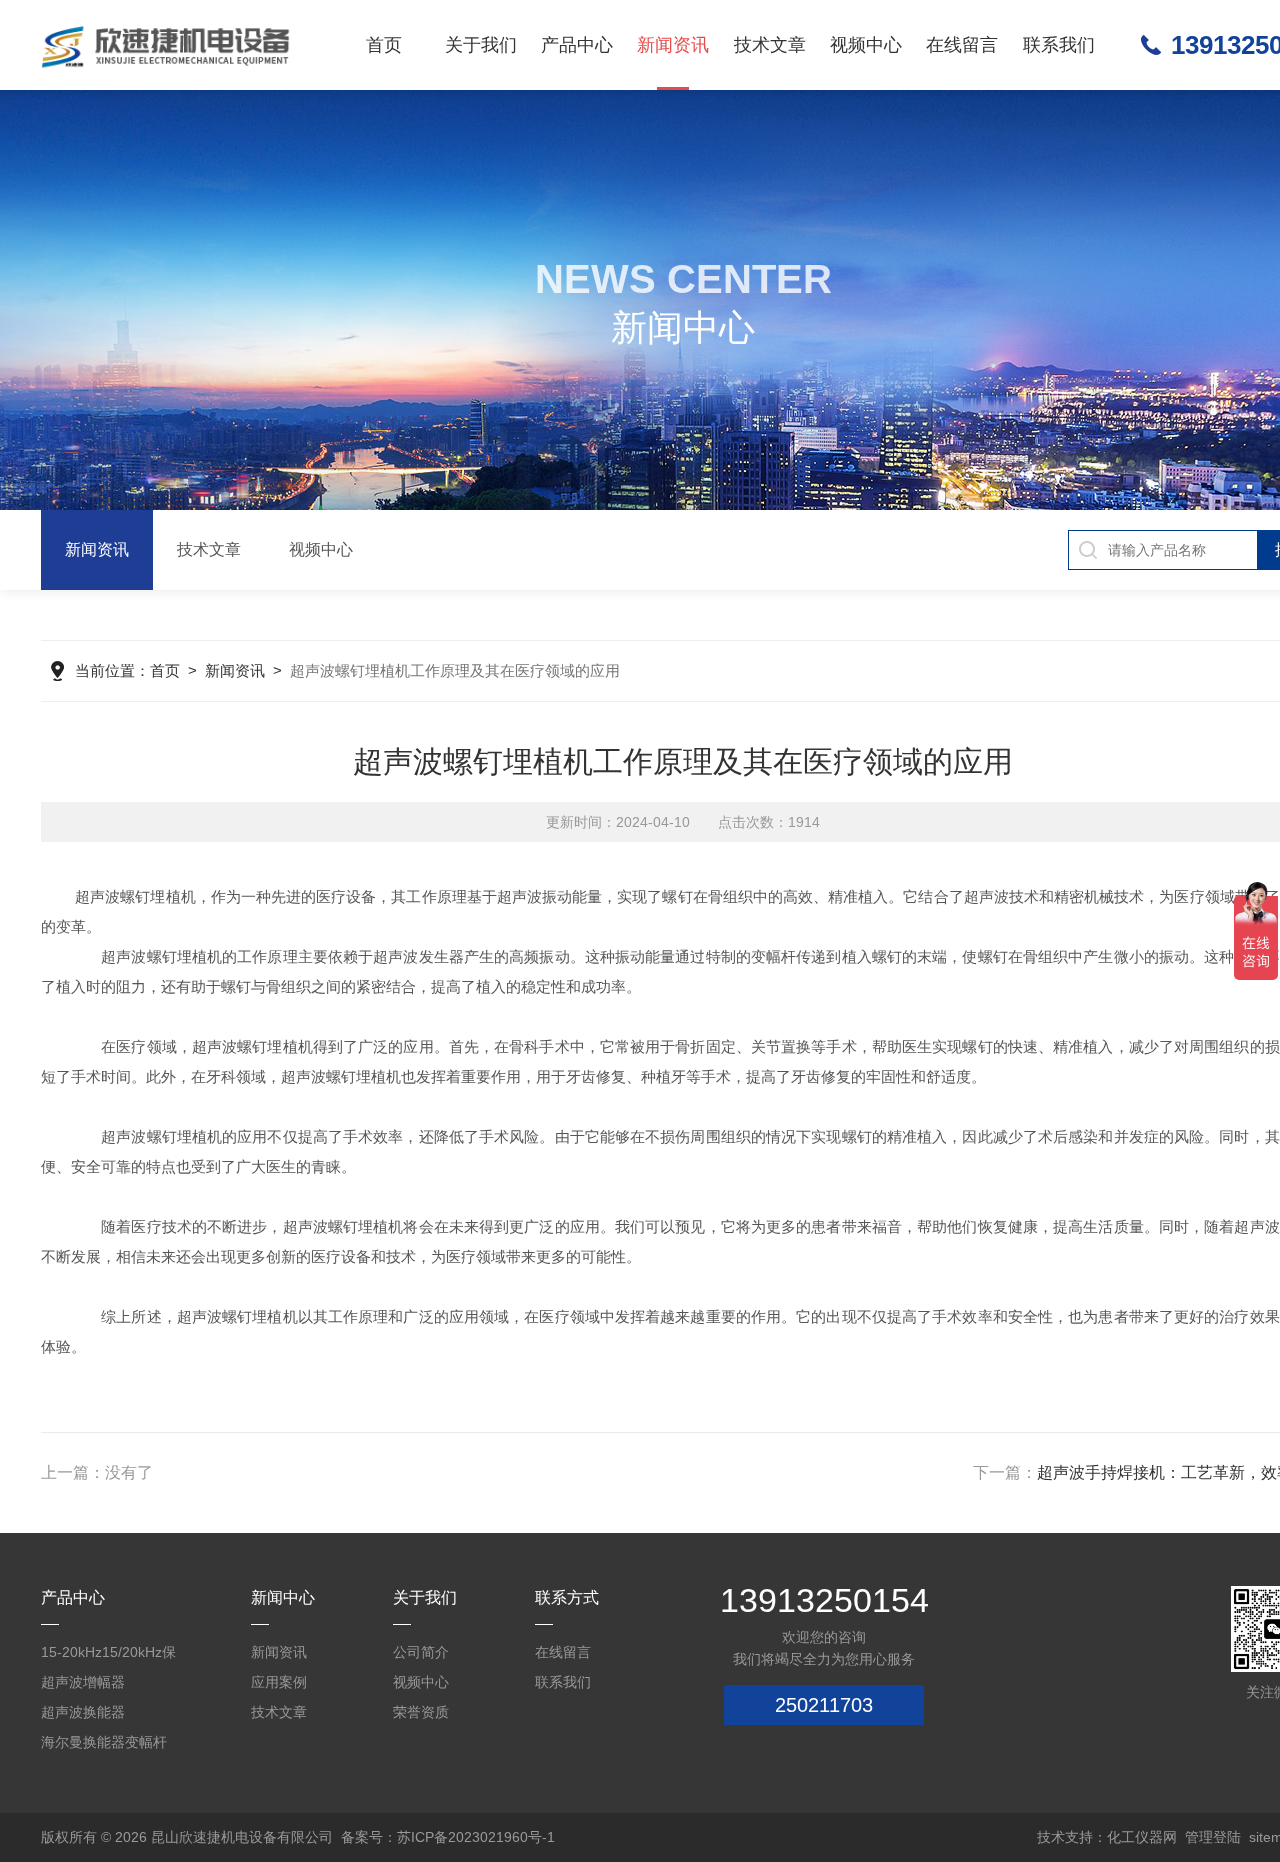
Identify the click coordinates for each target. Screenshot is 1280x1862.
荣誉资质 (421, 1712)
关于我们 (481, 45)
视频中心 (866, 45)
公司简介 (421, 1652)
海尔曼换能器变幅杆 (104, 1742)
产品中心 (577, 45)
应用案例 (279, 1682)
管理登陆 (1213, 1837)
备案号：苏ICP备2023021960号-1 (448, 1837)
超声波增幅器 (83, 1682)
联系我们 (1059, 45)
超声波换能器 (83, 1712)
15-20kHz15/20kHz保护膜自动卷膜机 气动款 (113, 1655)
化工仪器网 (1142, 1837)
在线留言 (962, 45)
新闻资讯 (673, 45)
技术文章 (770, 45)
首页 (384, 45)
